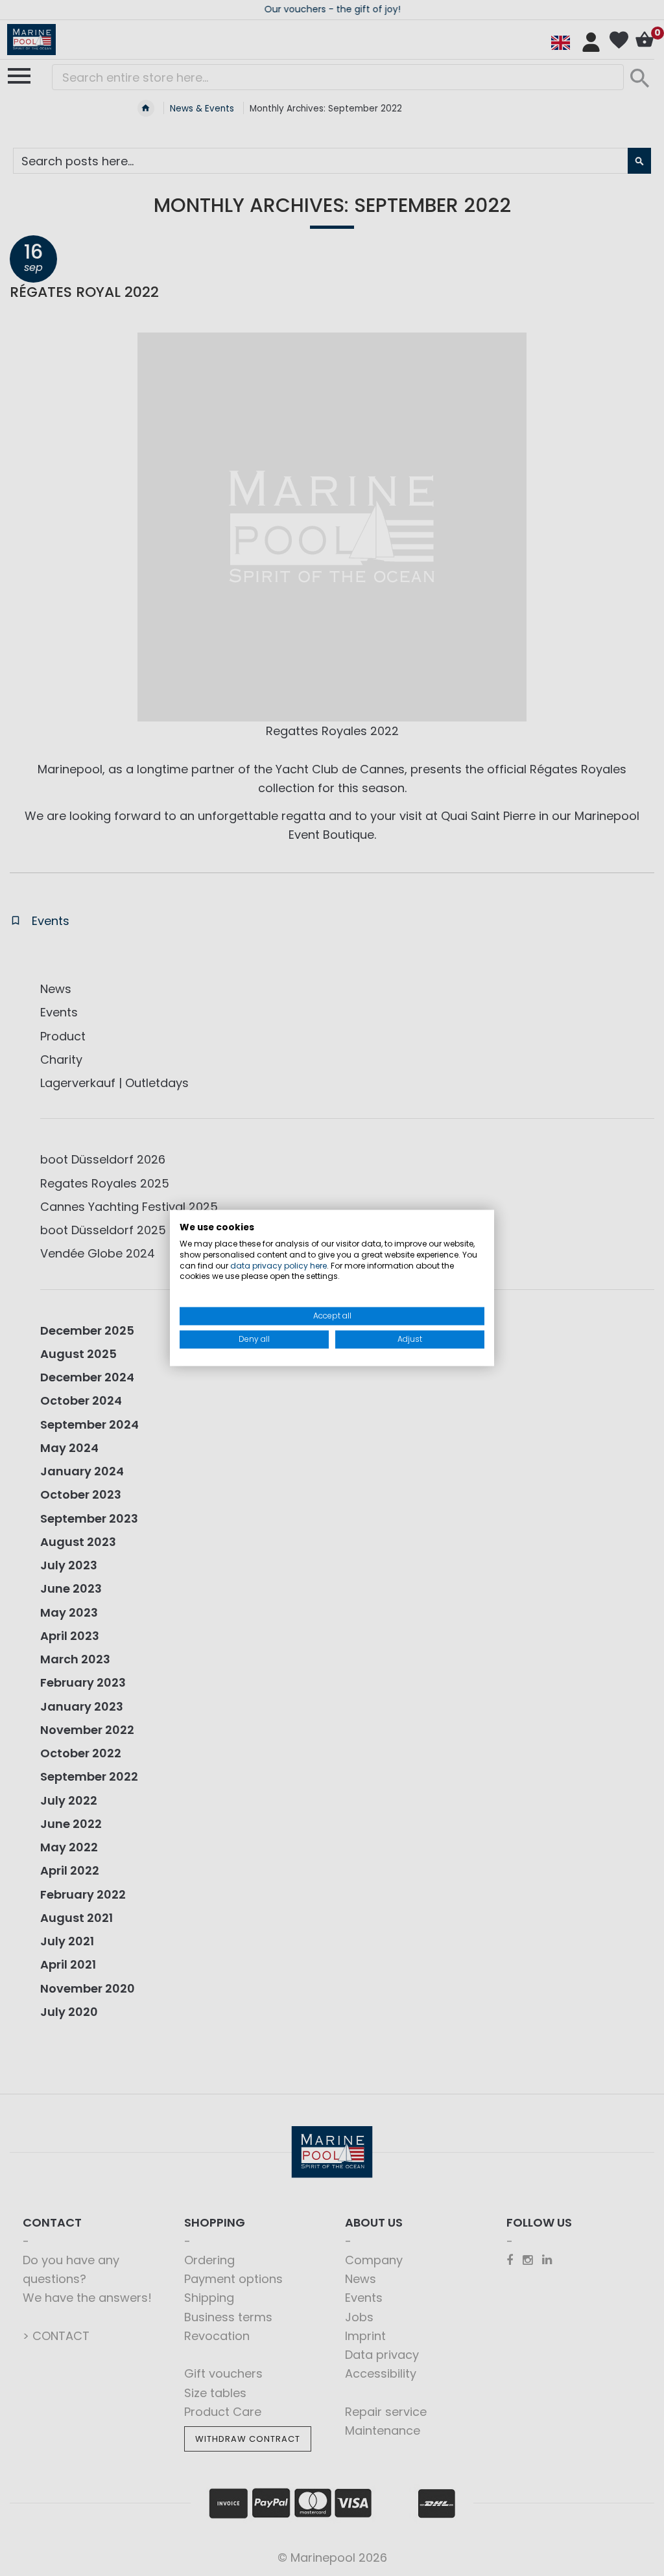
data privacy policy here (279, 1266)
